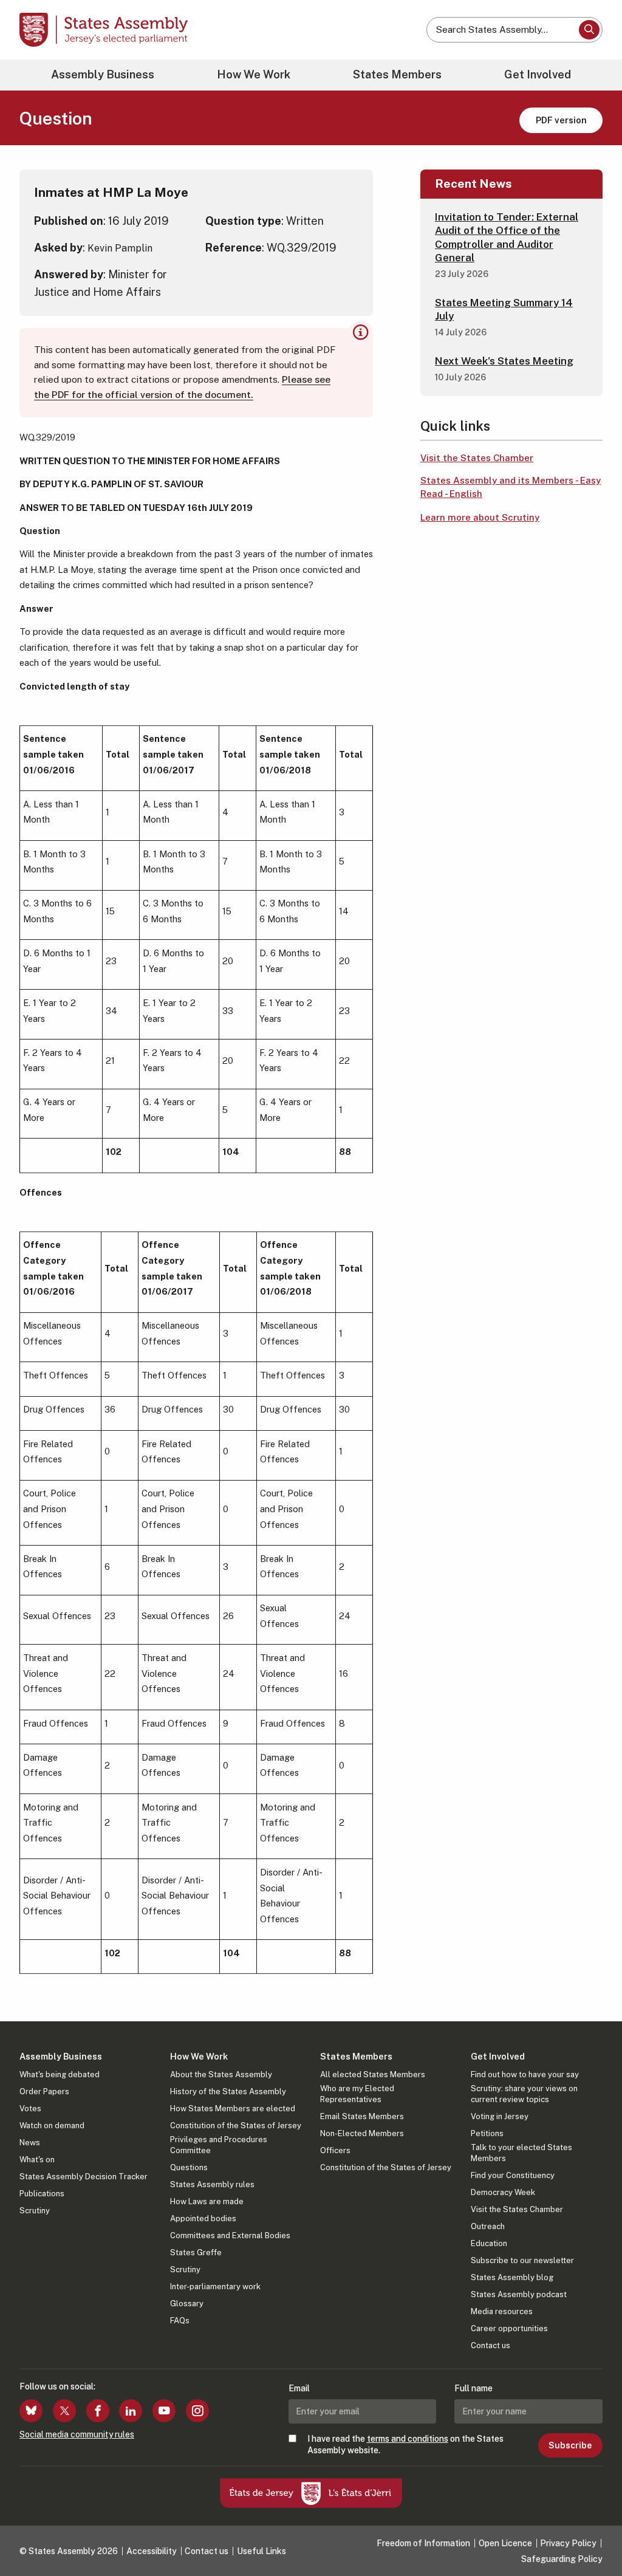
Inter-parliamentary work (215, 2287)
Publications (42, 2194)
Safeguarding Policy (562, 2559)
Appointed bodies (203, 2218)
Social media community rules (77, 2434)
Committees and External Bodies (230, 2235)
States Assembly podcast (519, 2294)
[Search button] (589, 30)
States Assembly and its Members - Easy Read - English (511, 487)
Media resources (502, 2311)
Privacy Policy (568, 2543)
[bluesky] (31, 2411)
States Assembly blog (512, 2277)
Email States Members (362, 2116)
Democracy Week (503, 2192)
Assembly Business (103, 74)
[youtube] (164, 2411)
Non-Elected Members (362, 2133)
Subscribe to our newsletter (522, 2260)
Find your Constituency (513, 2175)
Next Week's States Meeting (504, 361)
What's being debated (60, 2074)
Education (489, 2243)
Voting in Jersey (500, 2116)
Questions (189, 2167)
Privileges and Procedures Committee (219, 2145)
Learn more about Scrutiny (480, 517)
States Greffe (196, 2252)
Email (299, 2388)
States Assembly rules (212, 2184)
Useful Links (261, 2551)
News (30, 2143)
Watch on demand (52, 2126)
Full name (473, 2388)
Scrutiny (35, 2211)
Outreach (488, 2226)
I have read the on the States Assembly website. (405, 2444)
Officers (335, 2150)
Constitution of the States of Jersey (236, 2126)
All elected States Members (373, 2074)
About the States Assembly (221, 2074)
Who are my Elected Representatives (357, 2094)
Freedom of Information (423, 2543)
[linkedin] (131, 2411)
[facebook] (98, 2411)
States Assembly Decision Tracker (84, 2177)
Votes (30, 2108)
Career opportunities (509, 2328)
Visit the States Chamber (477, 458)
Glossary (187, 2304)
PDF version (561, 120)
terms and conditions (408, 2439)
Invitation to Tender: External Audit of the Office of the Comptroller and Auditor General (507, 237)
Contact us (490, 2345)
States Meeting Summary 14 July (504, 309)
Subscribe (570, 2445)
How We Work (254, 74)
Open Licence (505, 2543)
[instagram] (197, 2411)
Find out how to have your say (525, 2074)
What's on (37, 2160)
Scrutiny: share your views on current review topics (524, 2094)
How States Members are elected (233, 2108)
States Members (397, 74)
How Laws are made (207, 2201)
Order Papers (44, 2091)
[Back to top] (592, 2535)
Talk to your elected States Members (521, 2153)
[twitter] (64, 2411)
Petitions (487, 2133)
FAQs (180, 2321)
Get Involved (538, 74)
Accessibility (152, 2551)
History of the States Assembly (228, 2091)
